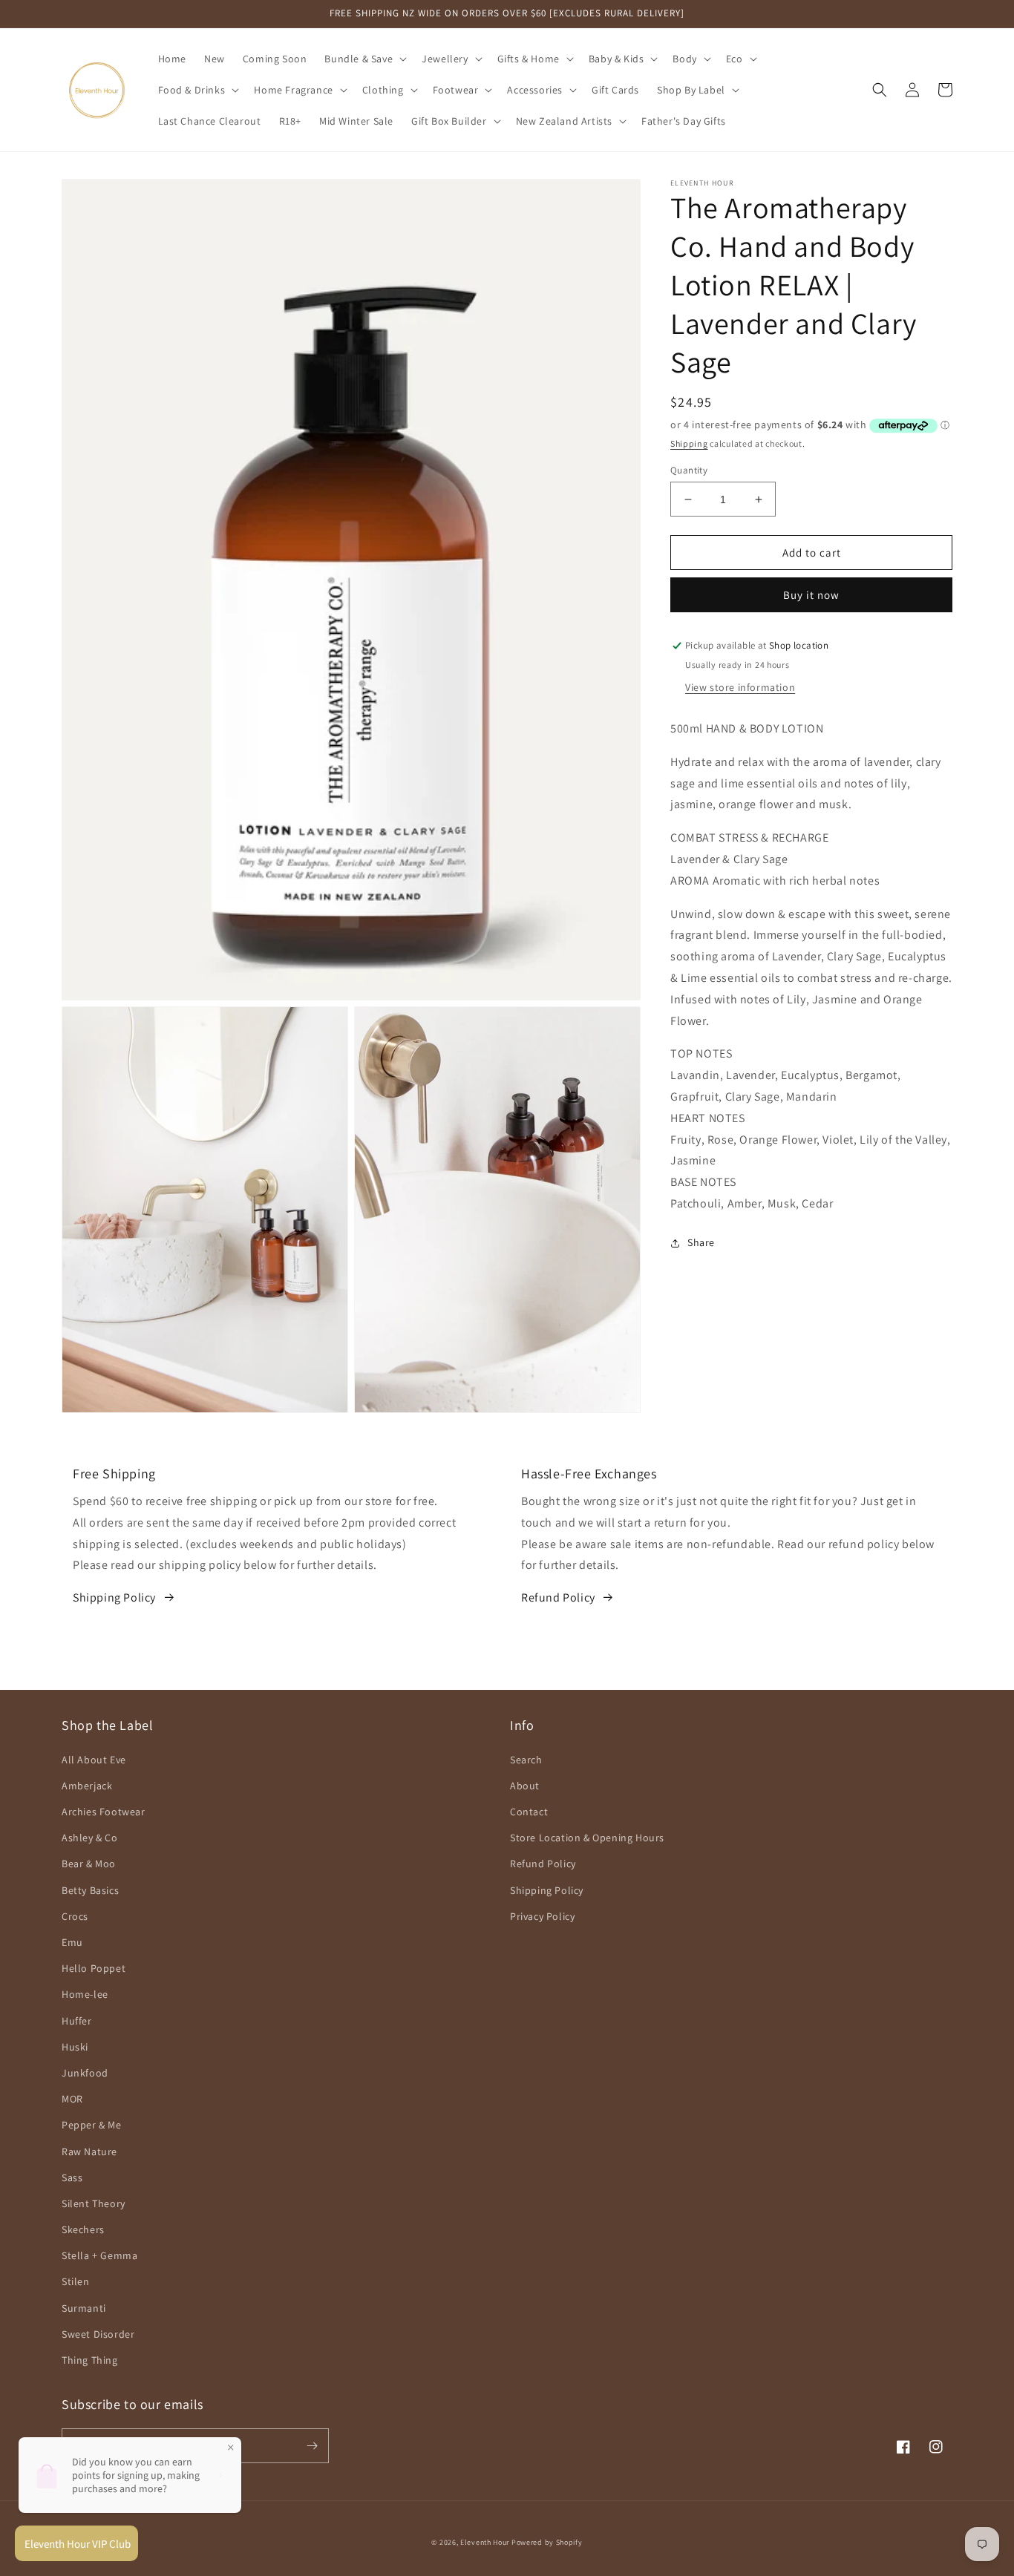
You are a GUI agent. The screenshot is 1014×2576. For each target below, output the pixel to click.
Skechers (83, 2229)
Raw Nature (89, 2151)
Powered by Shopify (547, 2542)
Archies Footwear (104, 1812)
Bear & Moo (89, 1864)
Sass (72, 2177)
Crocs (75, 1916)
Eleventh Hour (485, 2542)
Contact (529, 1812)
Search (526, 1760)
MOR (72, 2099)
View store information (740, 688)
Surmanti (84, 2308)
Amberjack (87, 1786)
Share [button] (701, 1242)
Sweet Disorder (98, 2334)
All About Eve (94, 1760)
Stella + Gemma (99, 2255)
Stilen (76, 2281)
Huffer (77, 2021)
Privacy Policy (542, 1916)
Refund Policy (558, 1597)
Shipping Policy (114, 1597)
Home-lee (85, 1994)
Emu (72, 1942)
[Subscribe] (312, 2446)
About (525, 1786)
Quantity (689, 470)
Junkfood (85, 2073)
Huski (75, 2047)
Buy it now (811, 596)
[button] (364, 59)
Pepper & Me (92, 2125)
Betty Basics (90, 1890)
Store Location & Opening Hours (587, 1838)
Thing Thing (90, 2360)
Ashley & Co (90, 1838)
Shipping (689, 444)
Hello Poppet (94, 1968)
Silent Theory (94, 2203)
